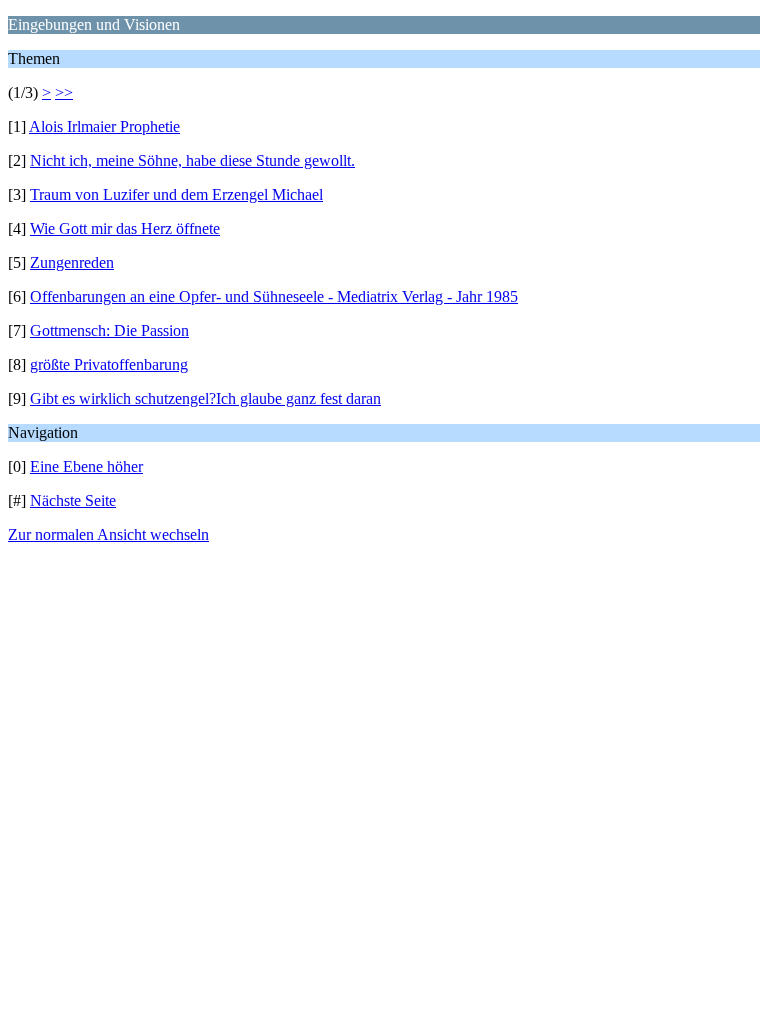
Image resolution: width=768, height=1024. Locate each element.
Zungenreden (72, 262)
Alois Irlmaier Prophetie (104, 126)
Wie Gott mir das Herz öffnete (125, 228)
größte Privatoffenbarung (109, 364)
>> (64, 92)
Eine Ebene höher (86, 466)
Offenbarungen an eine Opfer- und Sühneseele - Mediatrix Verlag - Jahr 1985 (274, 296)
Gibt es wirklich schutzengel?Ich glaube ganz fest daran (205, 398)
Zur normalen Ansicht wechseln (108, 534)
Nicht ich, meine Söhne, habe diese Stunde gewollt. (192, 160)
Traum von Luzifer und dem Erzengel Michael (176, 194)
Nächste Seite (73, 500)
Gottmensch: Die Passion (109, 330)
